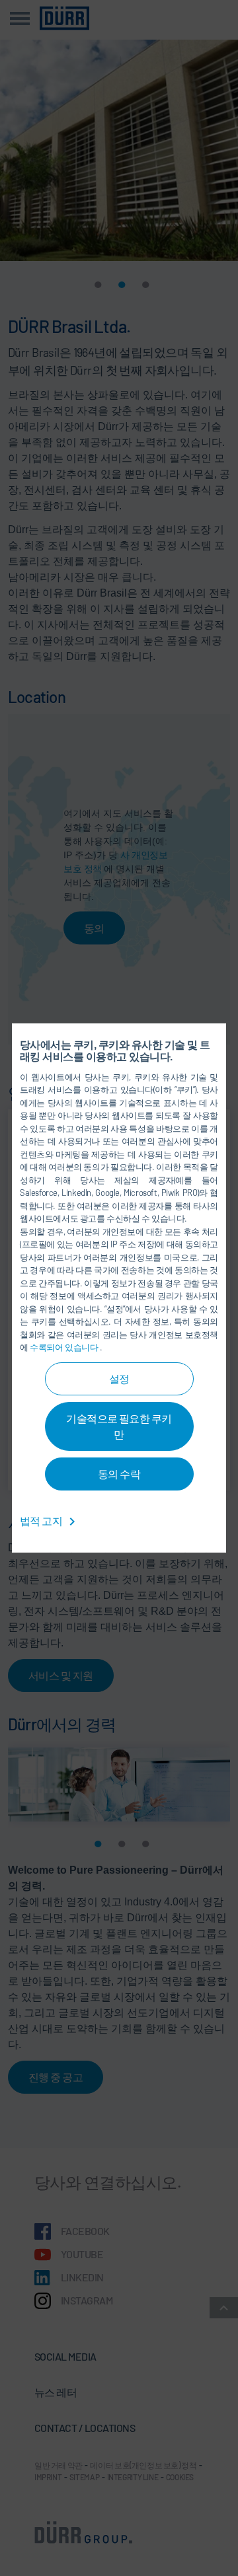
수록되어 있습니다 (65, 1347)
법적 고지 (42, 1521)
